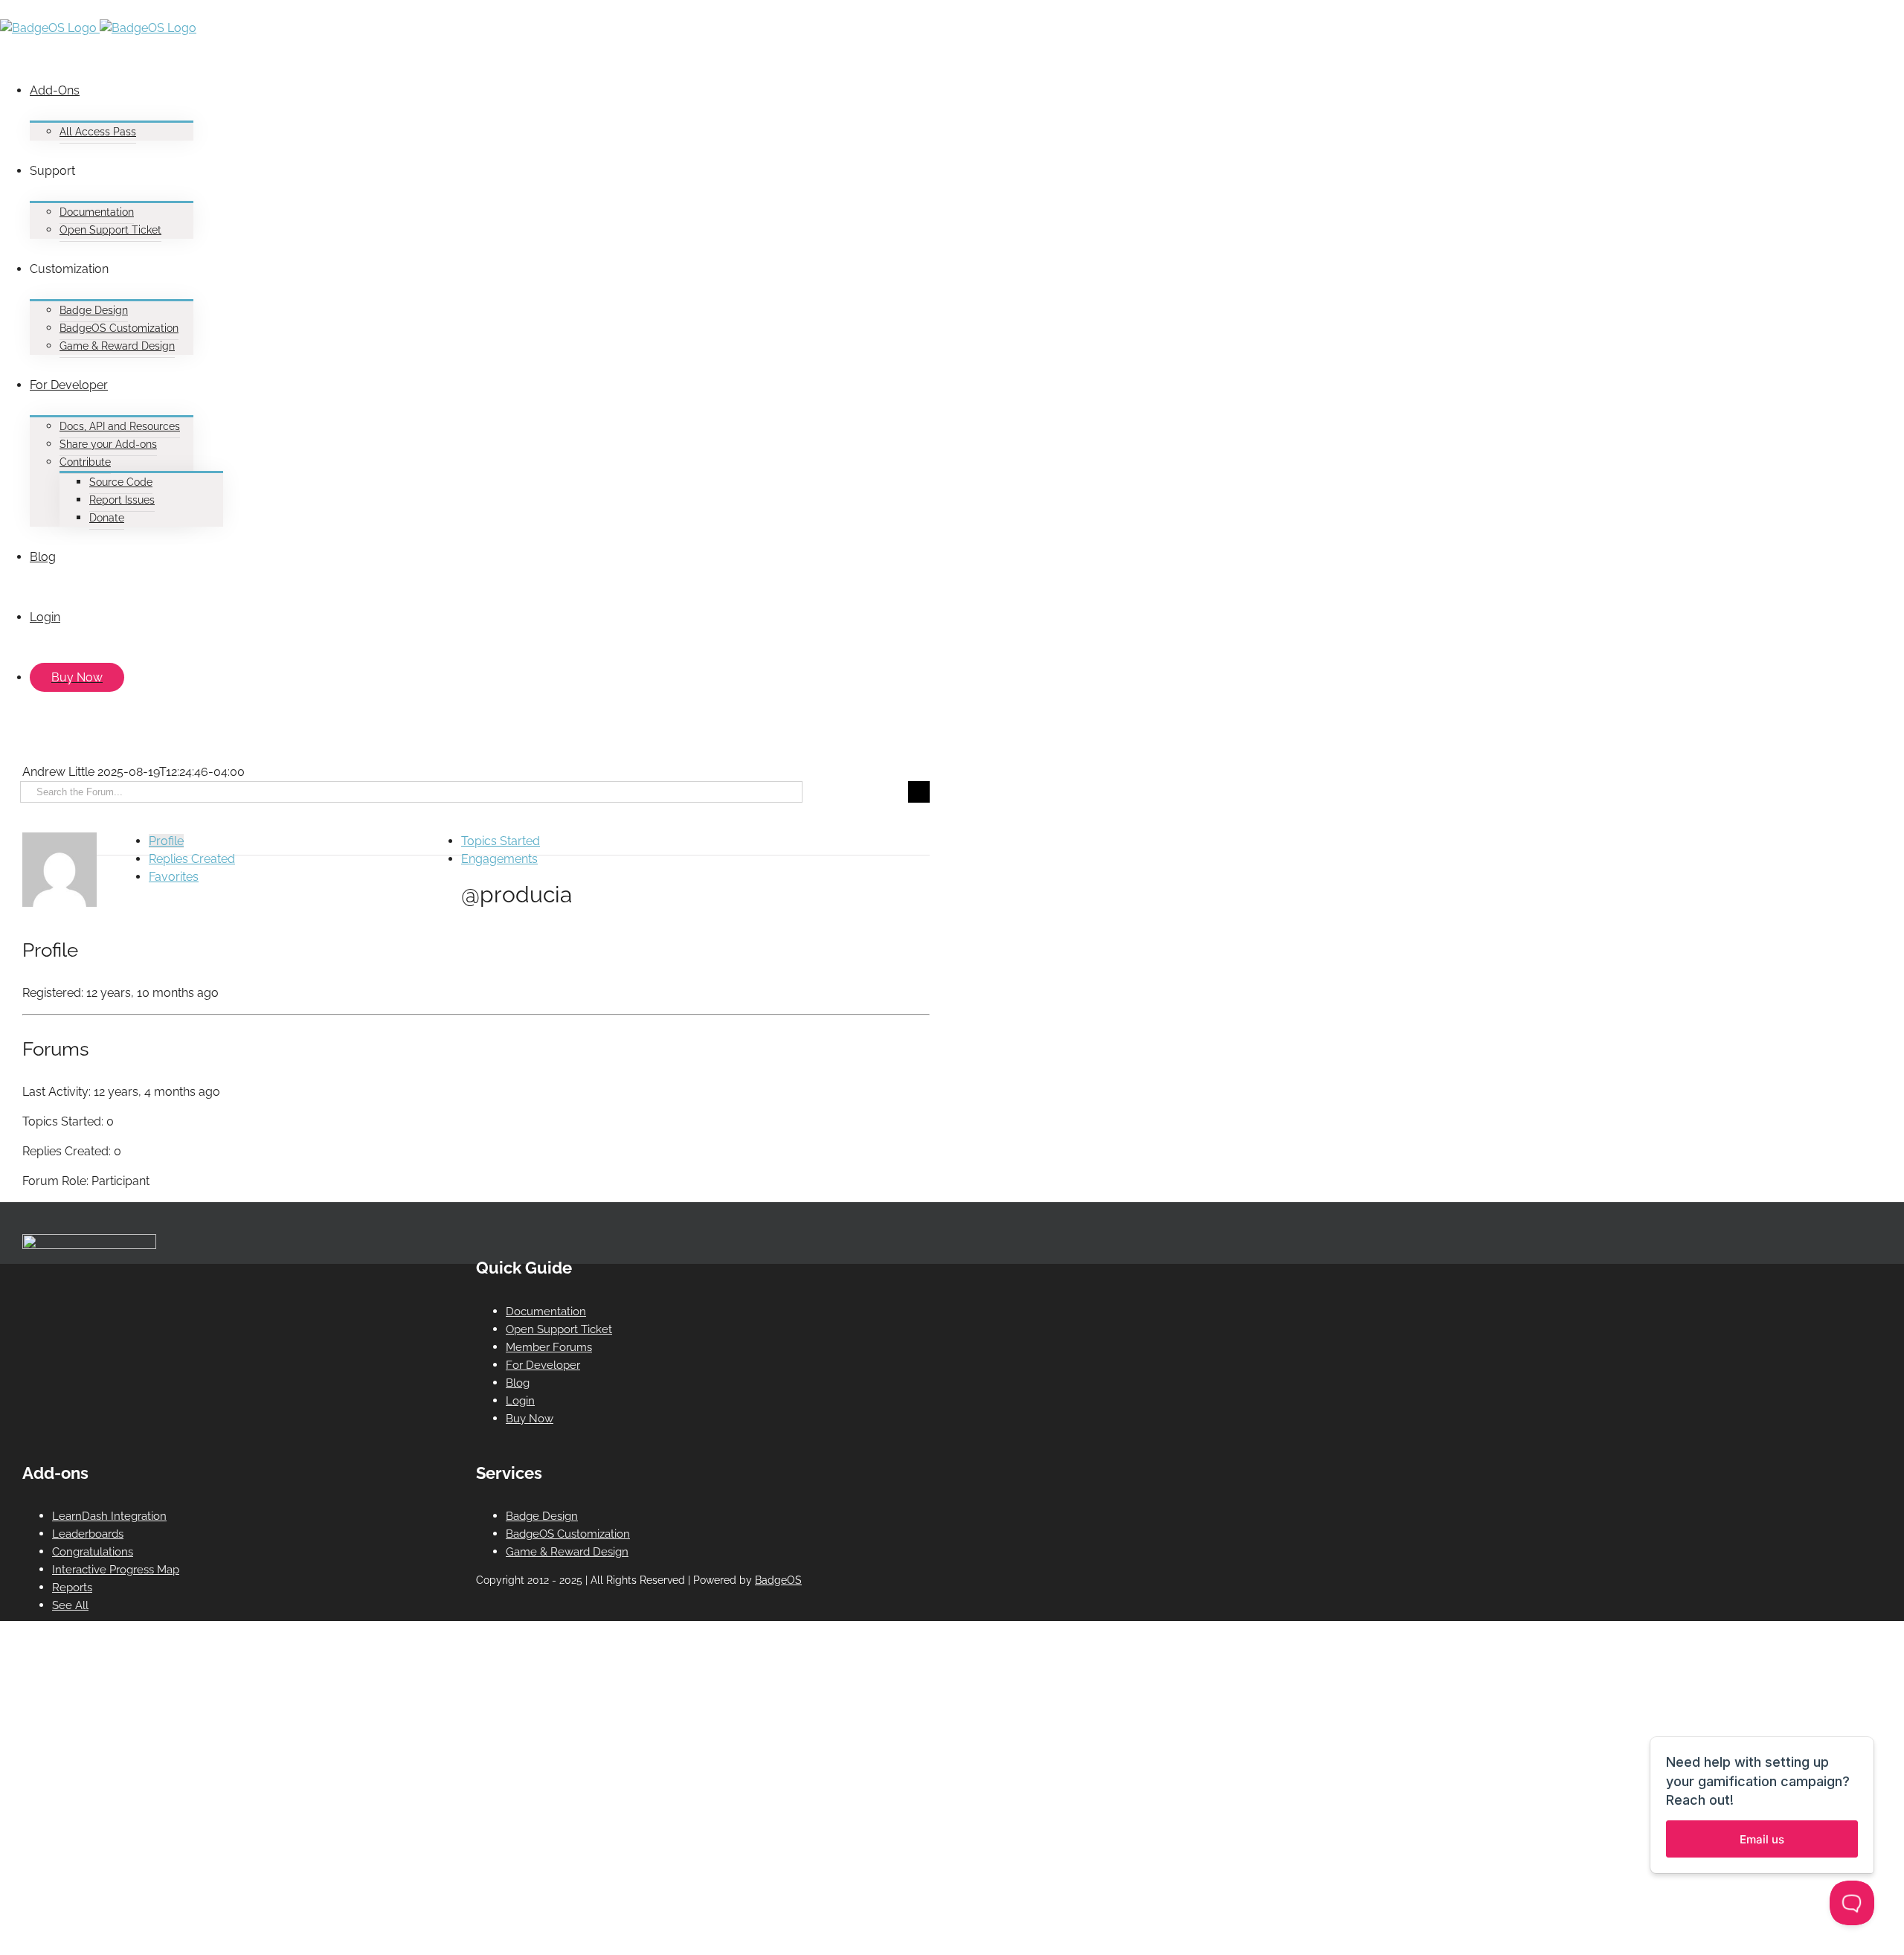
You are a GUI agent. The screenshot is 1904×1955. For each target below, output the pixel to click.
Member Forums (549, 1347)
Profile (166, 841)
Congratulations (93, 1552)
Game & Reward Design (567, 1552)
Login (520, 1401)
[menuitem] (469, 100)
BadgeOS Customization (568, 1534)
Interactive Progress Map (116, 1570)
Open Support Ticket (559, 1329)
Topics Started (501, 841)
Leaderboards (88, 1534)
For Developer (543, 1365)
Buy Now (530, 1419)
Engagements (499, 859)
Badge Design (542, 1516)
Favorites (174, 877)
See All (70, 1605)
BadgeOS (778, 1580)
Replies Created (192, 859)
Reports (72, 1588)
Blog (518, 1383)
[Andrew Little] (59, 903)
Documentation (546, 1312)
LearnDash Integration (109, 1516)
